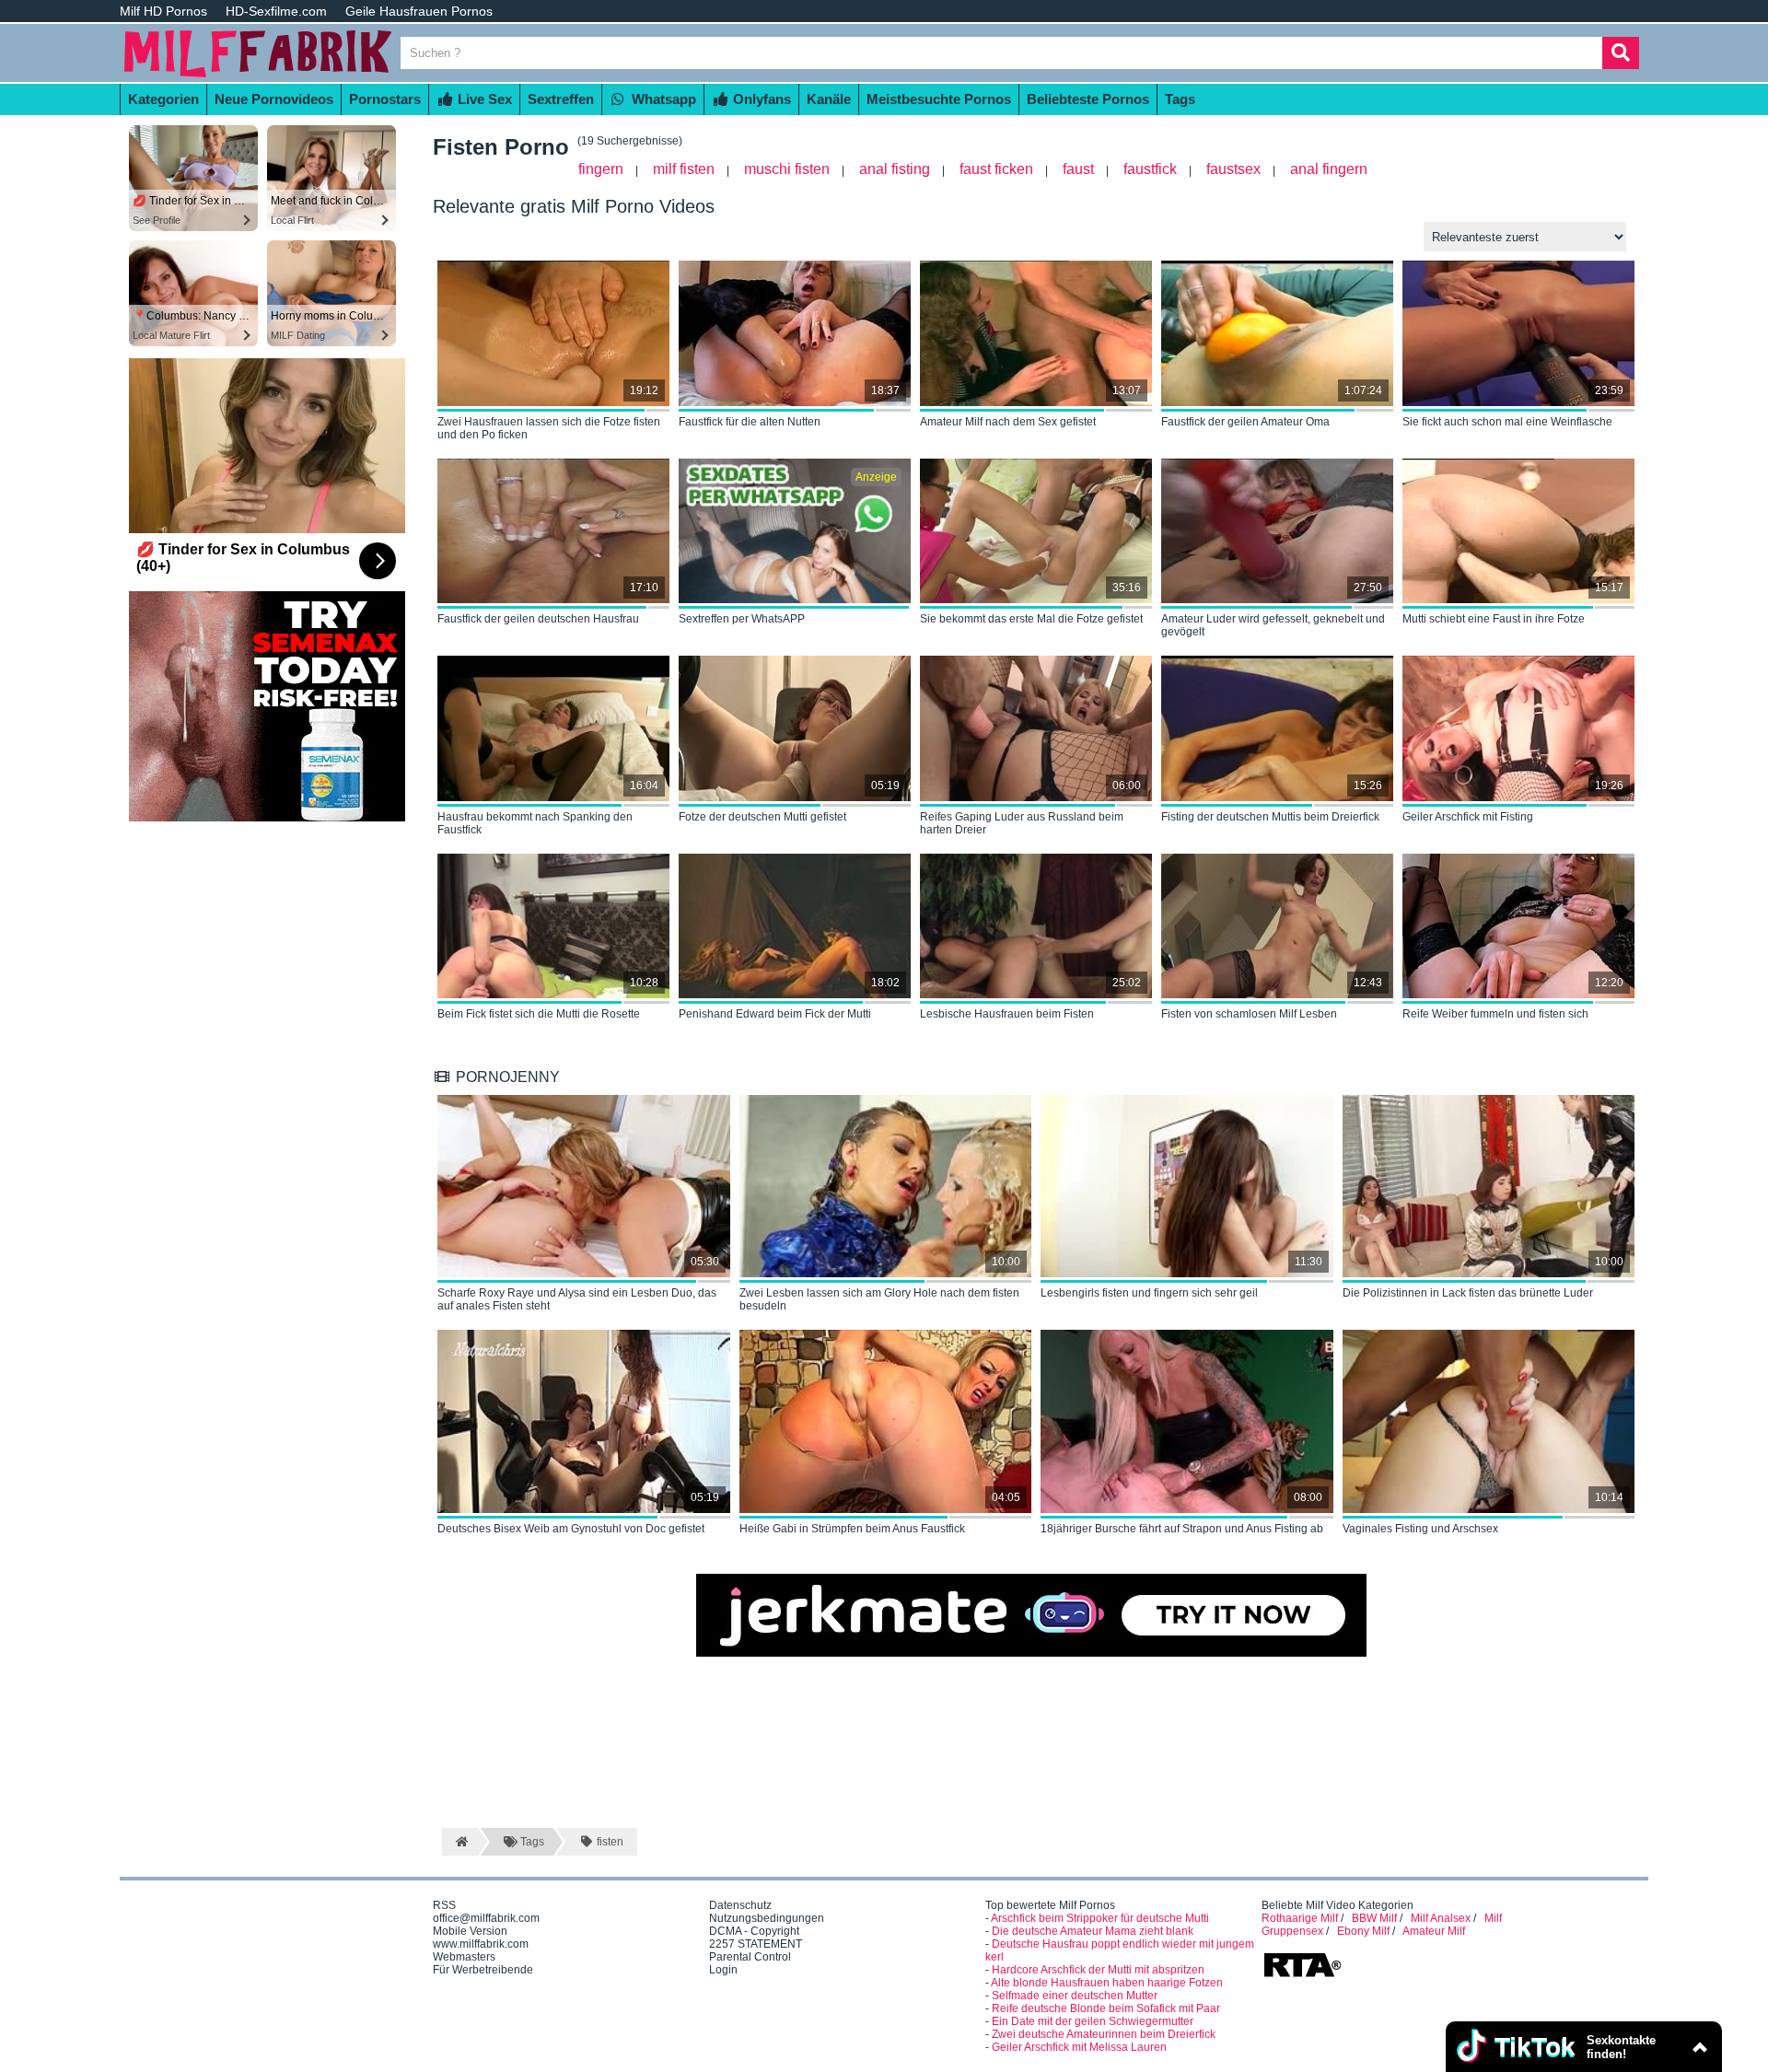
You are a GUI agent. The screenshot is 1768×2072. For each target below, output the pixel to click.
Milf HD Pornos (163, 11)
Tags (1180, 99)
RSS (444, 1905)
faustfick (1150, 169)
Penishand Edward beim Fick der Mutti (775, 1014)
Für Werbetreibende (483, 1970)
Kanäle (829, 99)
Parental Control (750, 1957)
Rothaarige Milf (1300, 1918)
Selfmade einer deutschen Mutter (1075, 1996)
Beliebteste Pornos (1088, 99)
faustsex (1233, 169)
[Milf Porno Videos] (258, 76)
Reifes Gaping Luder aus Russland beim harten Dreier (1022, 823)
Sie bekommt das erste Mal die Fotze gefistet (1031, 619)
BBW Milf (1374, 1918)
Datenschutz (740, 1905)
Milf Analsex (1441, 1918)
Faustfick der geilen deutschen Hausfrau (538, 619)
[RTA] (1302, 1975)
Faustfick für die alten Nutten (750, 422)
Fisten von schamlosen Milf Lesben (1249, 1014)
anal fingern (1329, 169)
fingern (601, 169)
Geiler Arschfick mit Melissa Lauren (1079, 2047)
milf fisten (684, 169)
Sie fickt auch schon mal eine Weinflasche (1507, 422)
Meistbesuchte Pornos (939, 99)
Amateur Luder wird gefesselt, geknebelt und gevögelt (1273, 625)
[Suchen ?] (1621, 53)
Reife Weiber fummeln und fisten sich (1495, 1014)
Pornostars (385, 99)
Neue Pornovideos (274, 99)
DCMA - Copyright (754, 1931)
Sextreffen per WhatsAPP (742, 619)
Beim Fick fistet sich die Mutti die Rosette (539, 1014)
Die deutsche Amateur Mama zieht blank (1093, 1931)
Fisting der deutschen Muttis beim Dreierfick (1270, 817)
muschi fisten (787, 169)
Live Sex (483, 99)
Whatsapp (662, 99)
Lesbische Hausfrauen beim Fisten (1007, 1014)
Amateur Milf (1434, 1931)
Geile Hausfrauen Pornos (419, 11)
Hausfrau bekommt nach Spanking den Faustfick (535, 823)
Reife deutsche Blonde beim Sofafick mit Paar (1106, 2008)
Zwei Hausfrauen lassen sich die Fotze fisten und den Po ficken (549, 428)
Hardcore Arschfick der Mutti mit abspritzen (1098, 1970)
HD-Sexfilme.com (276, 11)
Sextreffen (561, 99)
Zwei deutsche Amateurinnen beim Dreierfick (1104, 2034)
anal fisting (895, 169)
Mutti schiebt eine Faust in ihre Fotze (1494, 619)
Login (723, 1970)
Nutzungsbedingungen (767, 1918)
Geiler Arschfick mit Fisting (1468, 817)
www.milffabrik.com (481, 1944)
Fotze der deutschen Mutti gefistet (762, 817)
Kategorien (163, 99)
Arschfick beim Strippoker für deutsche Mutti (1100, 1918)
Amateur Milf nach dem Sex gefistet (1008, 422)
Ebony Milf (1363, 1931)
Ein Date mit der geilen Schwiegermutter (1093, 2021)
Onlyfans (760, 99)
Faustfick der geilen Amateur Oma (1245, 422)
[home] (460, 1842)
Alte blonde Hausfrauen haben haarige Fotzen (1107, 1983)
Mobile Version (470, 1931)
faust (1078, 169)
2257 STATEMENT (756, 1944)
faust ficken (996, 169)
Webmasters (464, 1957)
